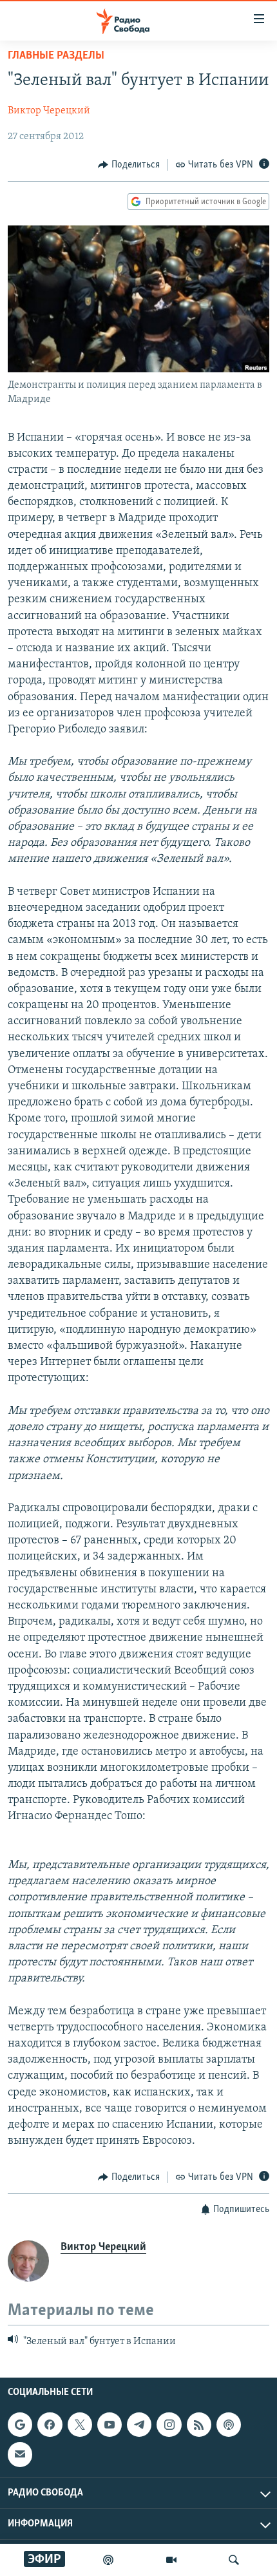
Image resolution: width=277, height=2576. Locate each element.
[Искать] (234, 2560)
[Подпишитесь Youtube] (110, 2425)
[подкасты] (108, 2560)
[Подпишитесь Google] (20, 2425)
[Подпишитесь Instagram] (169, 2425)
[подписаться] (20, 2455)
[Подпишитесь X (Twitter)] (80, 2425)
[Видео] (171, 2560)
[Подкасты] (229, 2425)
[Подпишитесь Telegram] (139, 2425)
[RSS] (199, 2425)
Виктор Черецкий (49, 111)
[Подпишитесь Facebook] (50, 2425)
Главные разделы (56, 56)
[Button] (129, 165)
